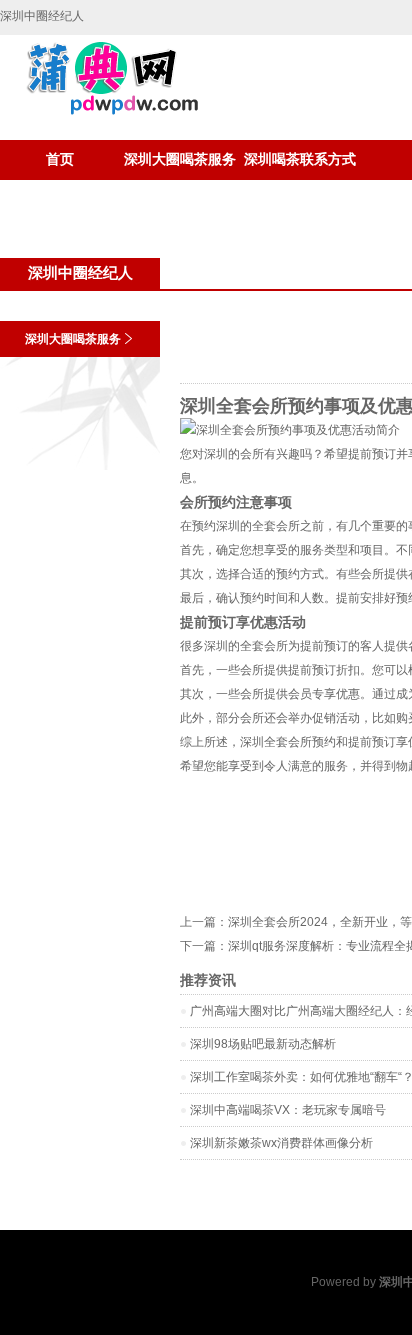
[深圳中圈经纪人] (101, 111)
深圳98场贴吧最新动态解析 (263, 1044)
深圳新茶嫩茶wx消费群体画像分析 (281, 1143)
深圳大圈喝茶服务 (180, 159)
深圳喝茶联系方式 (300, 159)
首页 (60, 159)
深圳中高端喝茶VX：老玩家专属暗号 (288, 1110)
